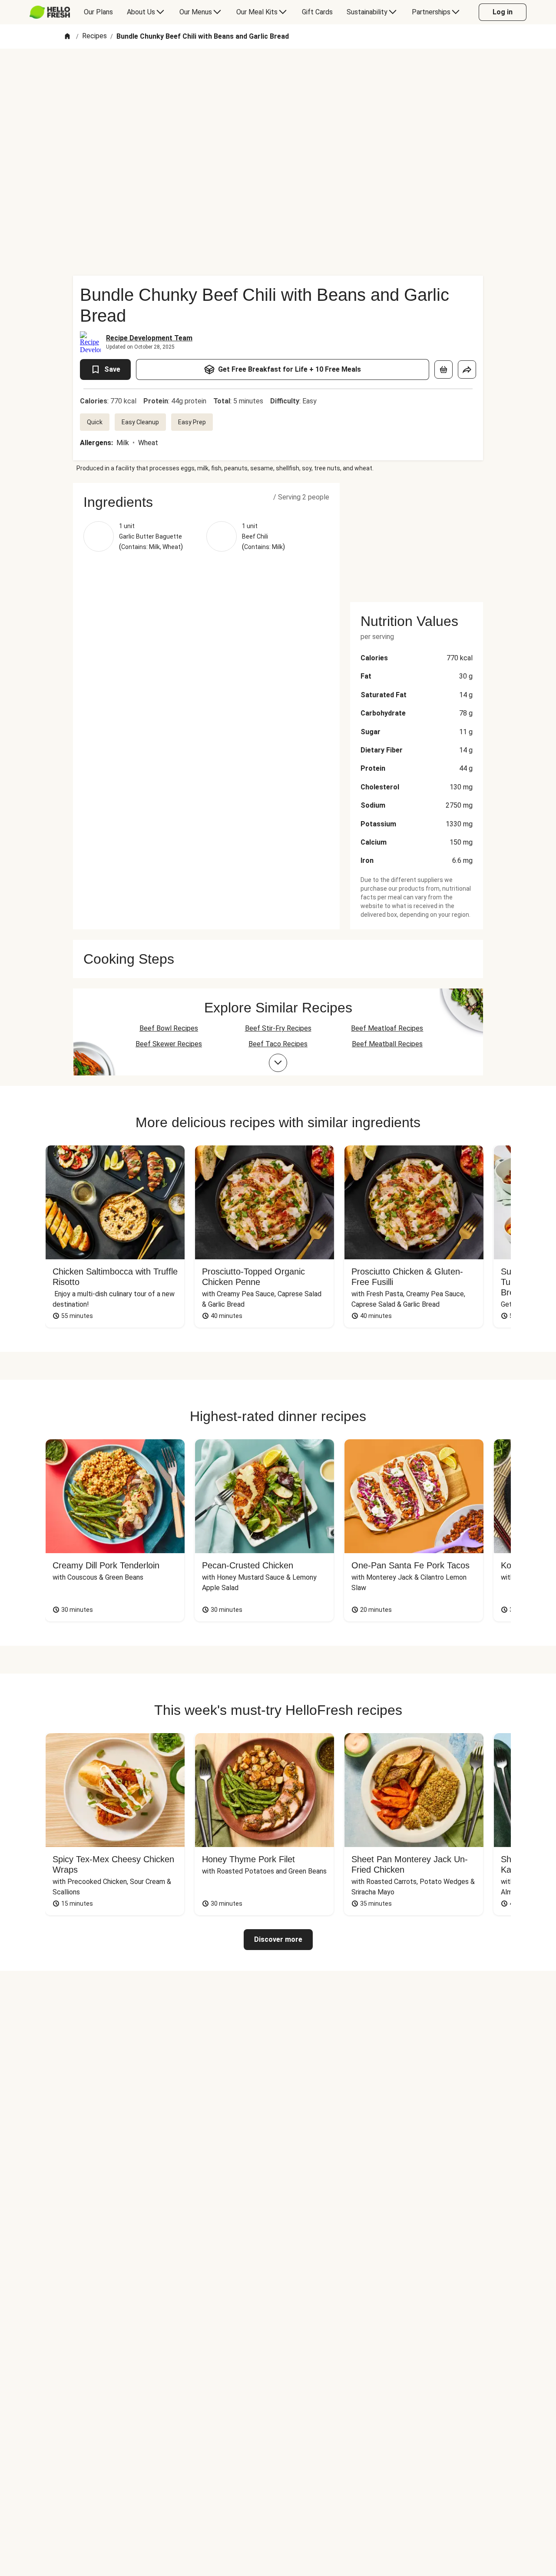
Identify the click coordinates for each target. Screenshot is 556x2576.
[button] (206, 502)
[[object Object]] (443, 369)
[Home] (67, 37)
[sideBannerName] (417, 537)
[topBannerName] (278, 73)
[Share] (467, 369)
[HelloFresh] (50, 12)
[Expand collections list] (278, 1063)
